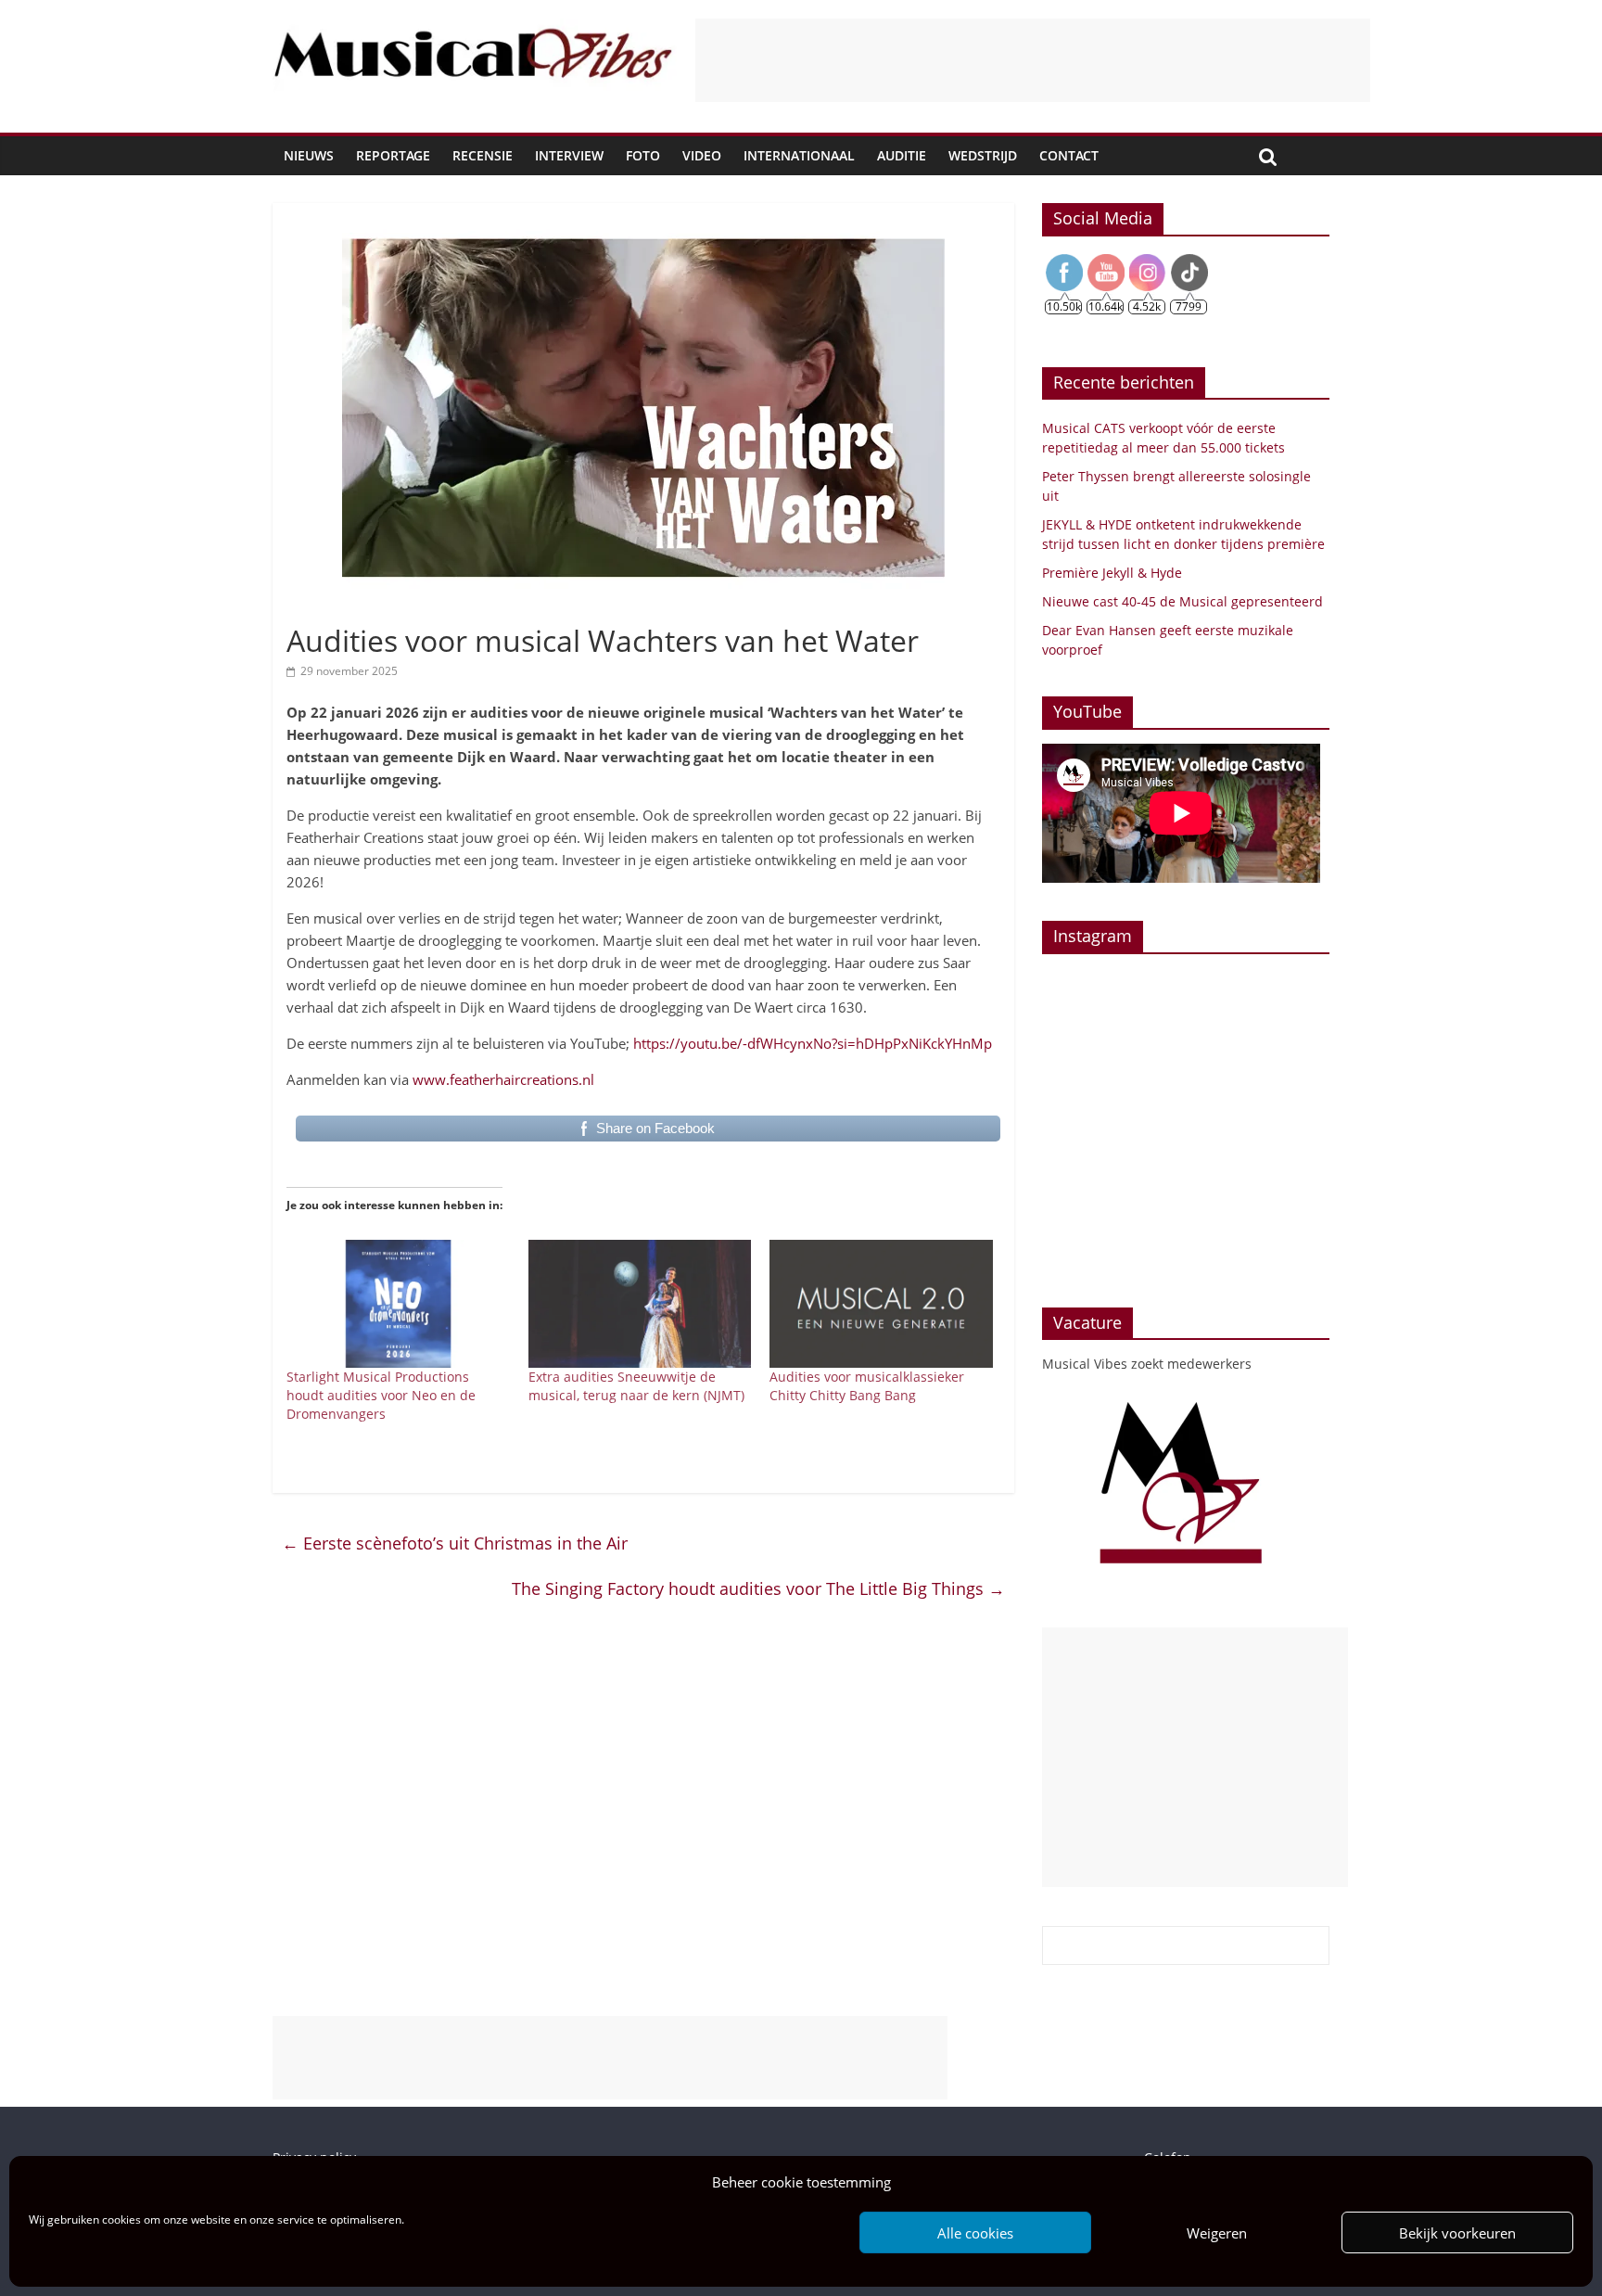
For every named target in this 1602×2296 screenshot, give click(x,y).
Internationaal (799, 155)
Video (702, 155)
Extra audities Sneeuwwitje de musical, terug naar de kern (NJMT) (636, 1386)
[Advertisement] (1033, 60)
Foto (643, 155)
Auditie (902, 155)
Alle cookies (975, 2233)
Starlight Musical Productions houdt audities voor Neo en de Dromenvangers (381, 1395)
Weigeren (1217, 2233)
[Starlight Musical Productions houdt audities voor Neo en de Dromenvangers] (398, 1304)
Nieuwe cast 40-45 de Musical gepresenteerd (1182, 601)
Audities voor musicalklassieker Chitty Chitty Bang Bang (867, 1386)
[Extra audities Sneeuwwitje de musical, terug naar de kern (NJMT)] (640, 1304)
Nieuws (309, 155)
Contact (1069, 155)
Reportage (393, 155)
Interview (569, 155)
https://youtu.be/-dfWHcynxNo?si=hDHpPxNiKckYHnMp (813, 1043)
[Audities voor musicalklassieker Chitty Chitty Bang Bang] (881, 1304)
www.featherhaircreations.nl (503, 1079)
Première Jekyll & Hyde (1112, 573)
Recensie (483, 155)
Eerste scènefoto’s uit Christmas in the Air (455, 1543)
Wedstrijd (983, 155)
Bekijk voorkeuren (1457, 2233)
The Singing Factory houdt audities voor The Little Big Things (758, 1588)
